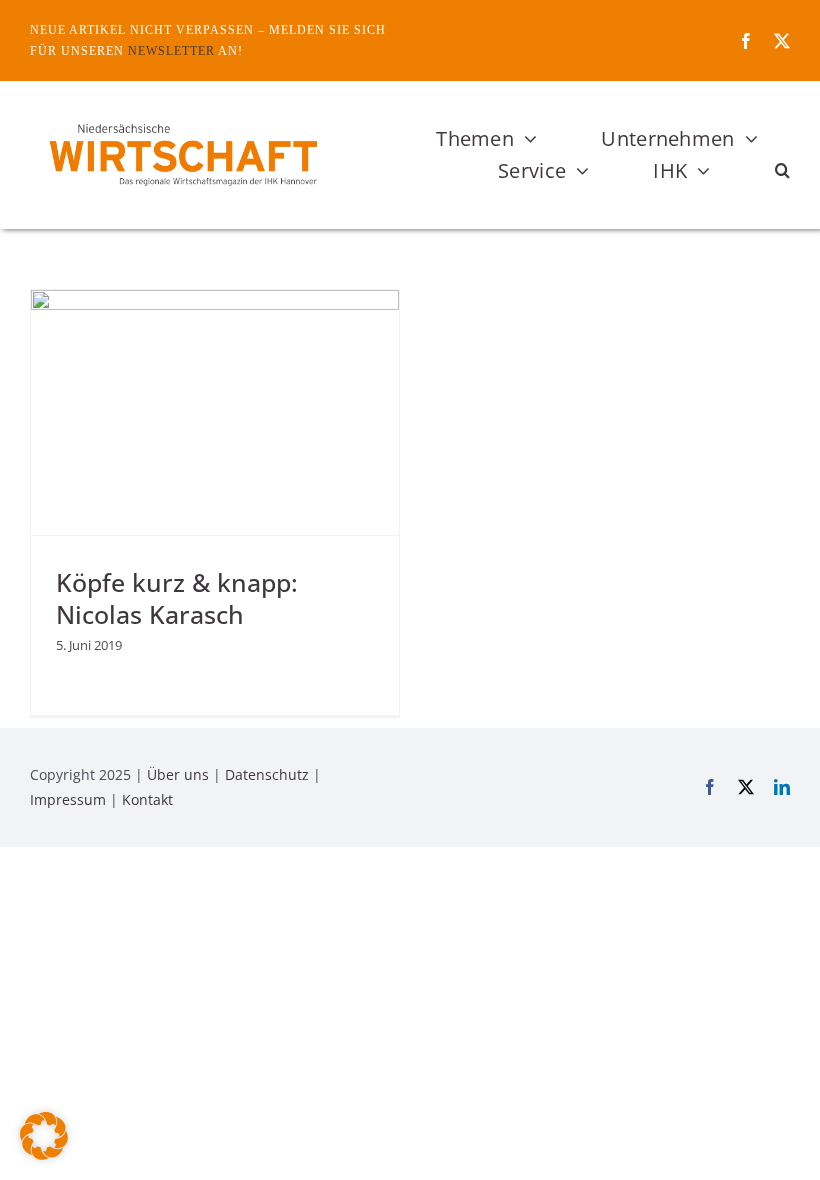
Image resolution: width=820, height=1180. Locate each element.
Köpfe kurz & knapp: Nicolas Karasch (177, 598)
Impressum (68, 799)
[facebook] (746, 41)
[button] (782, 171)
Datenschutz (267, 774)
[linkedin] (782, 787)
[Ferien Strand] (182, 119)
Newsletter (171, 51)
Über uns (178, 774)
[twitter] (782, 41)
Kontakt (147, 799)
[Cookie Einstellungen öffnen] (44, 1154)
